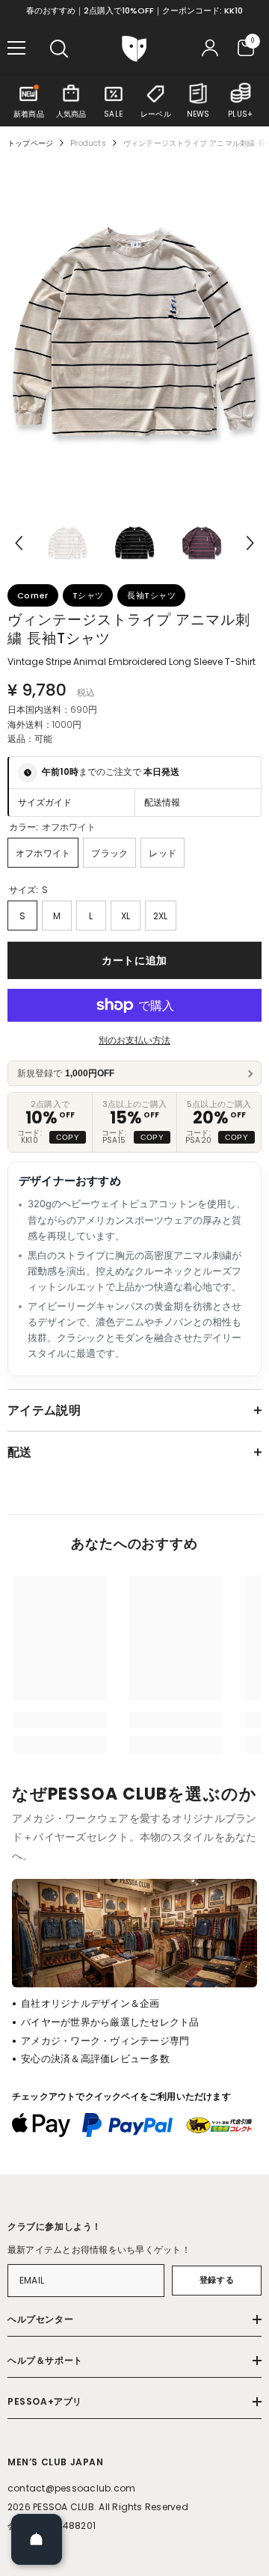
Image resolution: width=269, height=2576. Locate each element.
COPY (68, 1137)
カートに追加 (134, 960)
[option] (134, 332)
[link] (60, 1720)
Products (88, 143)
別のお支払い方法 (134, 1040)
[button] (19, 543)
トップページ (30, 143)
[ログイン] (210, 48)
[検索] (59, 49)
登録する (217, 2280)
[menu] (16, 48)
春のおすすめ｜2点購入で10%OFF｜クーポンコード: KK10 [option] (134, 10)
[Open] (37, 2539)
